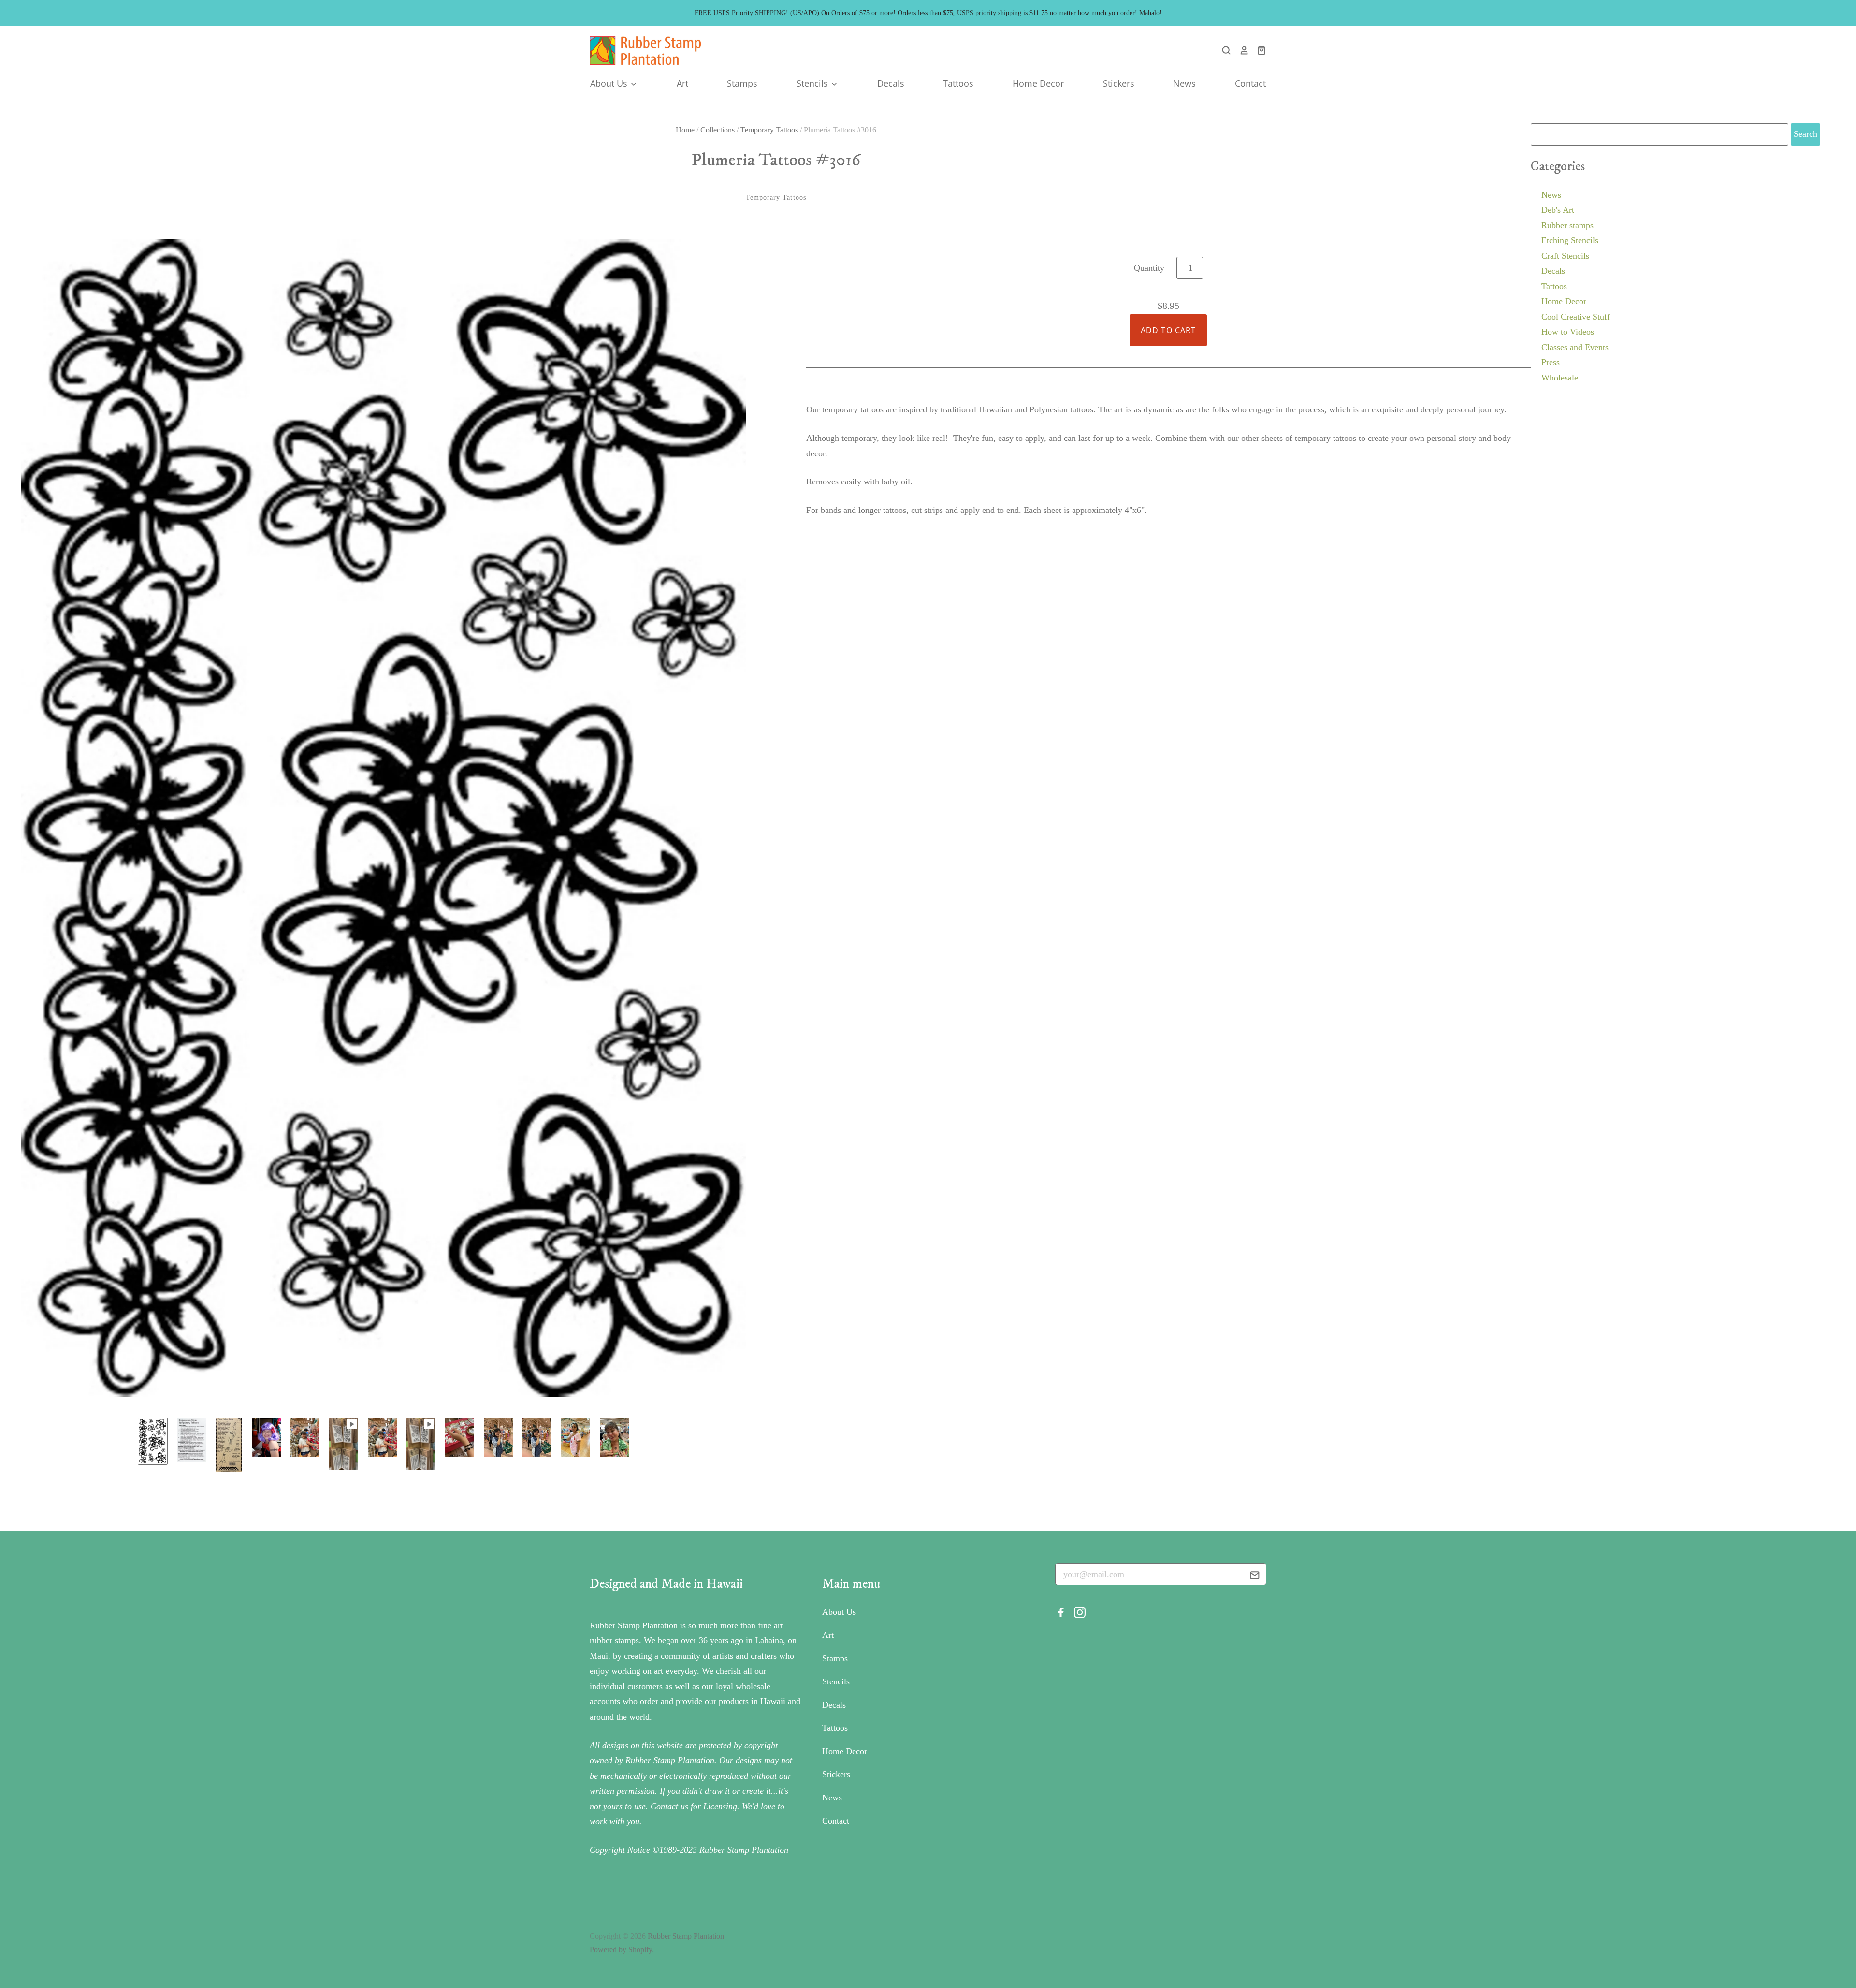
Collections (718, 130)
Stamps (742, 83)
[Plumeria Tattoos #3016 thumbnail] (191, 1440)
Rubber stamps (1567, 225)
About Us (610, 83)
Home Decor (1038, 83)
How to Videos (1568, 332)
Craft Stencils (1565, 256)
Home (685, 130)
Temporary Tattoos (769, 130)
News (1184, 83)
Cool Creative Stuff (1576, 317)
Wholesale (1560, 378)
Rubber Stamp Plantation (686, 1936)
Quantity (1149, 268)
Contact (1250, 83)
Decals (891, 83)
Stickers (1119, 83)
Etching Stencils (1570, 240)
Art (682, 83)
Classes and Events (1575, 347)
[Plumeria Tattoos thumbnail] (153, 1441)
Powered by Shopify (621, 1950)
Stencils (813, 83)
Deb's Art (1558, 210)
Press (1551, 362)
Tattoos (958, 83)
